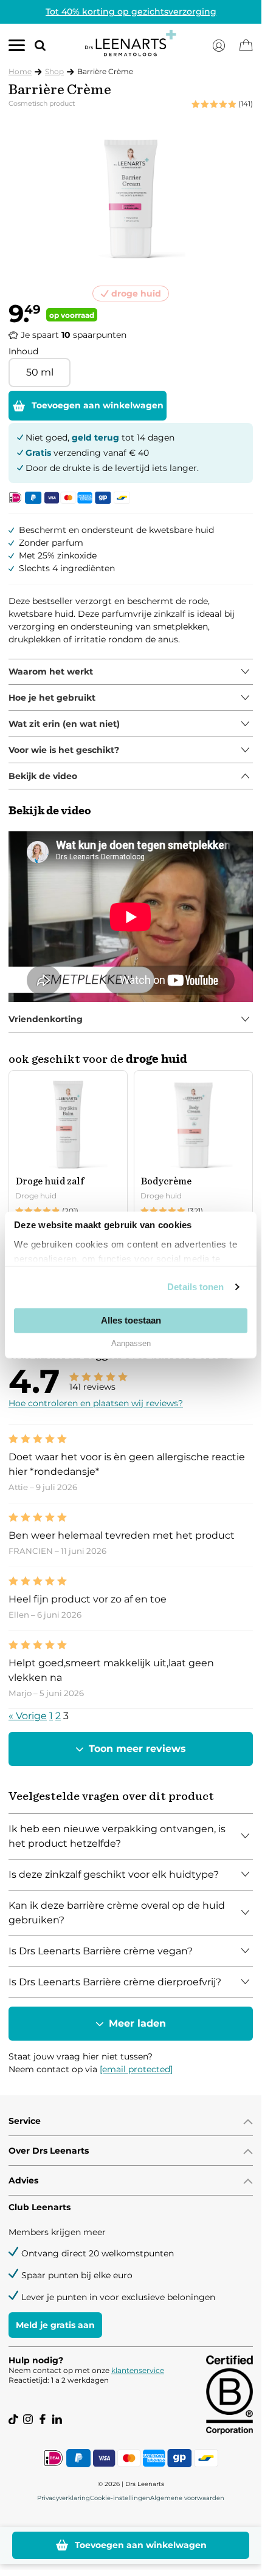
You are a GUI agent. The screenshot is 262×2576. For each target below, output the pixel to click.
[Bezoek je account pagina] (219, 46)
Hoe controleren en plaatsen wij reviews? (96, 1403)
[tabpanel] (131, 672)
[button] (35, 45)
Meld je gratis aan (55, 2325)
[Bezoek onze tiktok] (13, 2419)
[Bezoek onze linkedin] (57, 2419)
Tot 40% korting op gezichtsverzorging (131, 12)
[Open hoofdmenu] (17, 48)
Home (20, 71)
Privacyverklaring (64, 2498)
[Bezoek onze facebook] (43, 2419)
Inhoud (23, 351)
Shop (54, 71)
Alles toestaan (131, 1320)
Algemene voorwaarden (187, 2498)
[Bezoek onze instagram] (28, 2419)
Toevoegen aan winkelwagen (98, 405)
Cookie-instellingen (120, 2498)
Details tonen (195, 1287)
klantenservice (138, 2370)
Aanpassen (131, 1343)
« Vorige (28, 1716)
